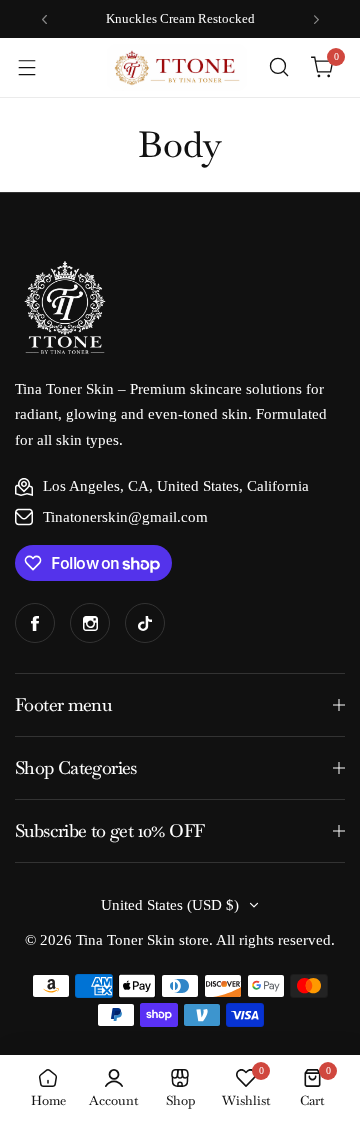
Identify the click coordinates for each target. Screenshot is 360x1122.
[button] (44, 19)
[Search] (279, 67)
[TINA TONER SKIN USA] (177, 67)
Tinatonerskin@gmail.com (125, 517)
